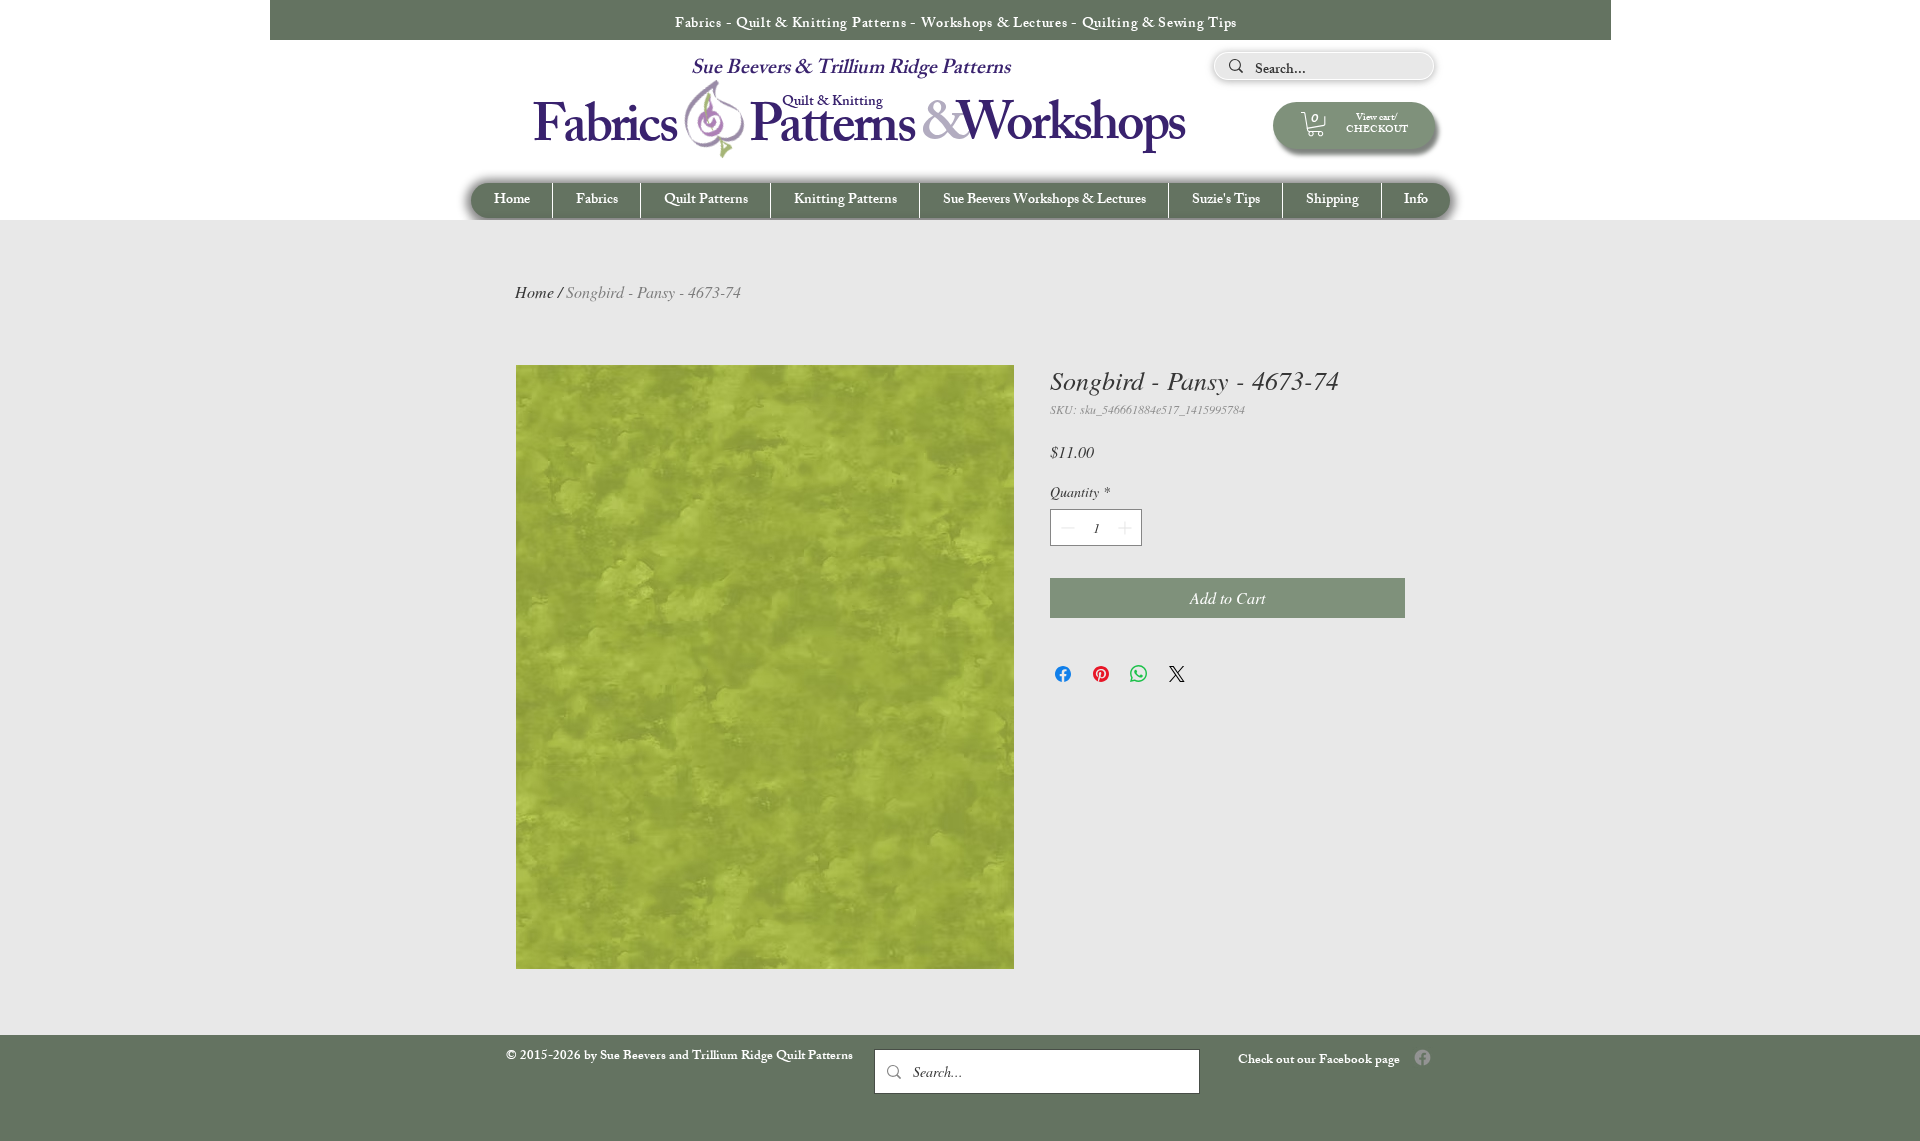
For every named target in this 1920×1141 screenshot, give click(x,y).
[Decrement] (1065, 527)
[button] (1415, 200)
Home (534, 291)
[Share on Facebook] (1063, 674)
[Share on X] (1177, 674)
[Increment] (1126, 527)
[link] (1315, 124)
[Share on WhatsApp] (1139, 674)
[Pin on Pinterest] (1101, 674)
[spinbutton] (1096, 527)
